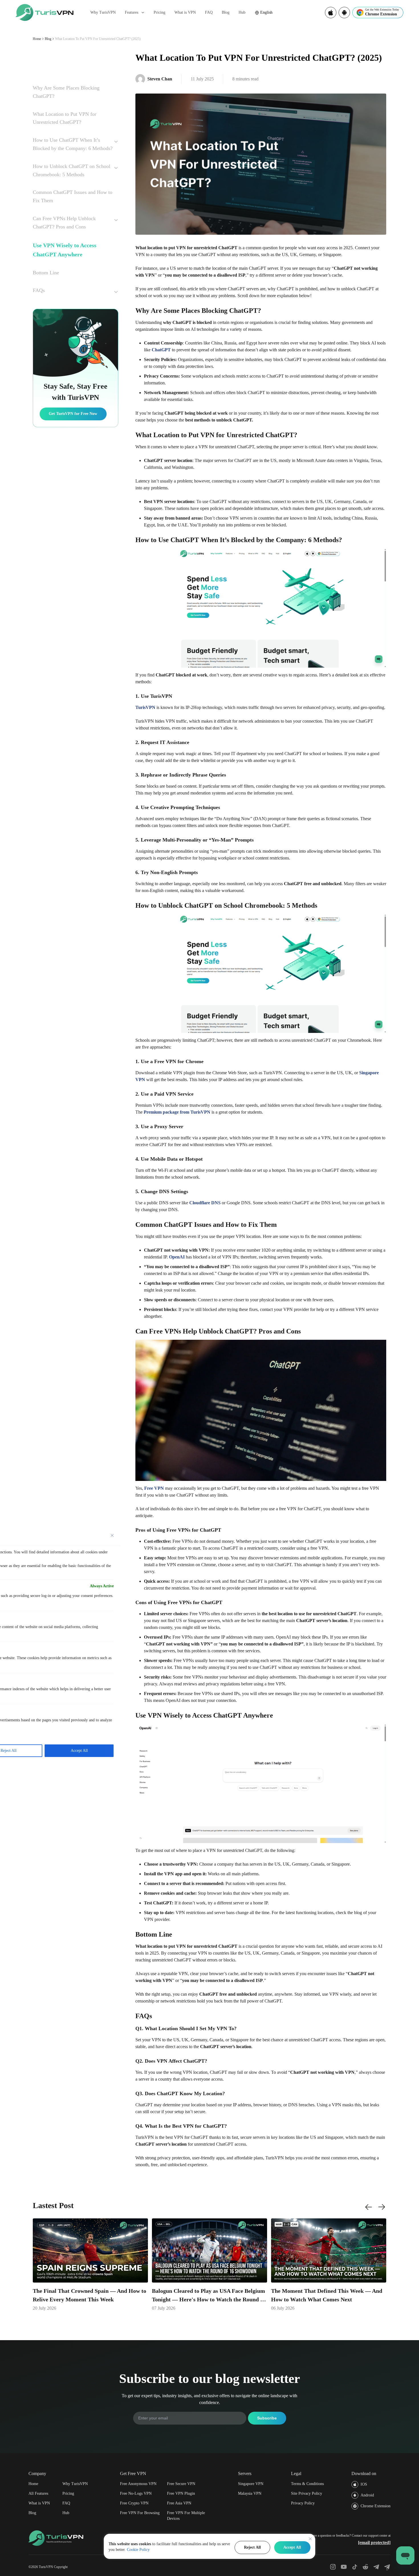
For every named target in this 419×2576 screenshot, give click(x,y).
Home (37, 39)
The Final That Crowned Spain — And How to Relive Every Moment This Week (90, 2295)
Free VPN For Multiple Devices (186, 2516)
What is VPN (185, 12)
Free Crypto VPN (134, 2503)
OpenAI (177, 1257)
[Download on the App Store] (331, 13)
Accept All (292, 2547)
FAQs (39, 290)
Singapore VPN (251, 2484)
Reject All (252, 2547)
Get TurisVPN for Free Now (73, 414)
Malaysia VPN (250, 2493)
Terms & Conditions (307, 2484)
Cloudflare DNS (205, 1203)
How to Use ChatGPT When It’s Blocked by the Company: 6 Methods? (73, 144)
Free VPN (154, 1488)
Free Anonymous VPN (138, 2484)
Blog (226, 12)
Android (367, 2495)
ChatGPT (161, 350)
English (266, 12)
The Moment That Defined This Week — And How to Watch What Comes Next (327, 2295)
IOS (364, 2484)
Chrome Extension (376, 2506)
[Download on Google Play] (344, 13)
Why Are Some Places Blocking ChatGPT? (66, 92)
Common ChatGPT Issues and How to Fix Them (73, 196)
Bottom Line (46, 273)
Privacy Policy (303, 2503)
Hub (242, 12)
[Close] (310, 2539)
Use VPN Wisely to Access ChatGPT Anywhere (65, 250)
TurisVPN (145, 707)
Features (132, 12)
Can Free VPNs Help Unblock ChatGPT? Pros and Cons (64, 223)
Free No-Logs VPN (136, 2493)
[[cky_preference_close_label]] (112, 1535)
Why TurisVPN (103, 12)
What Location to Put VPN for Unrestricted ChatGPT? (65, 118)
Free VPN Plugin (181, 2493)
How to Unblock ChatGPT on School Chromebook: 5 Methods (72, 170)
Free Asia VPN (179, 2503)
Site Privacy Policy (307, 2493)
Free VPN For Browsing (140, 2513)
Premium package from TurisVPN (177, 1112)
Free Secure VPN (181, 2484)
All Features (38, 2493)
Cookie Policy (138, 2550)
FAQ (209, 12)
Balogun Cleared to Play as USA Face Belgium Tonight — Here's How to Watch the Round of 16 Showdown (209, 2296)
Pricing (159, 12)
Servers (245, 2473)
